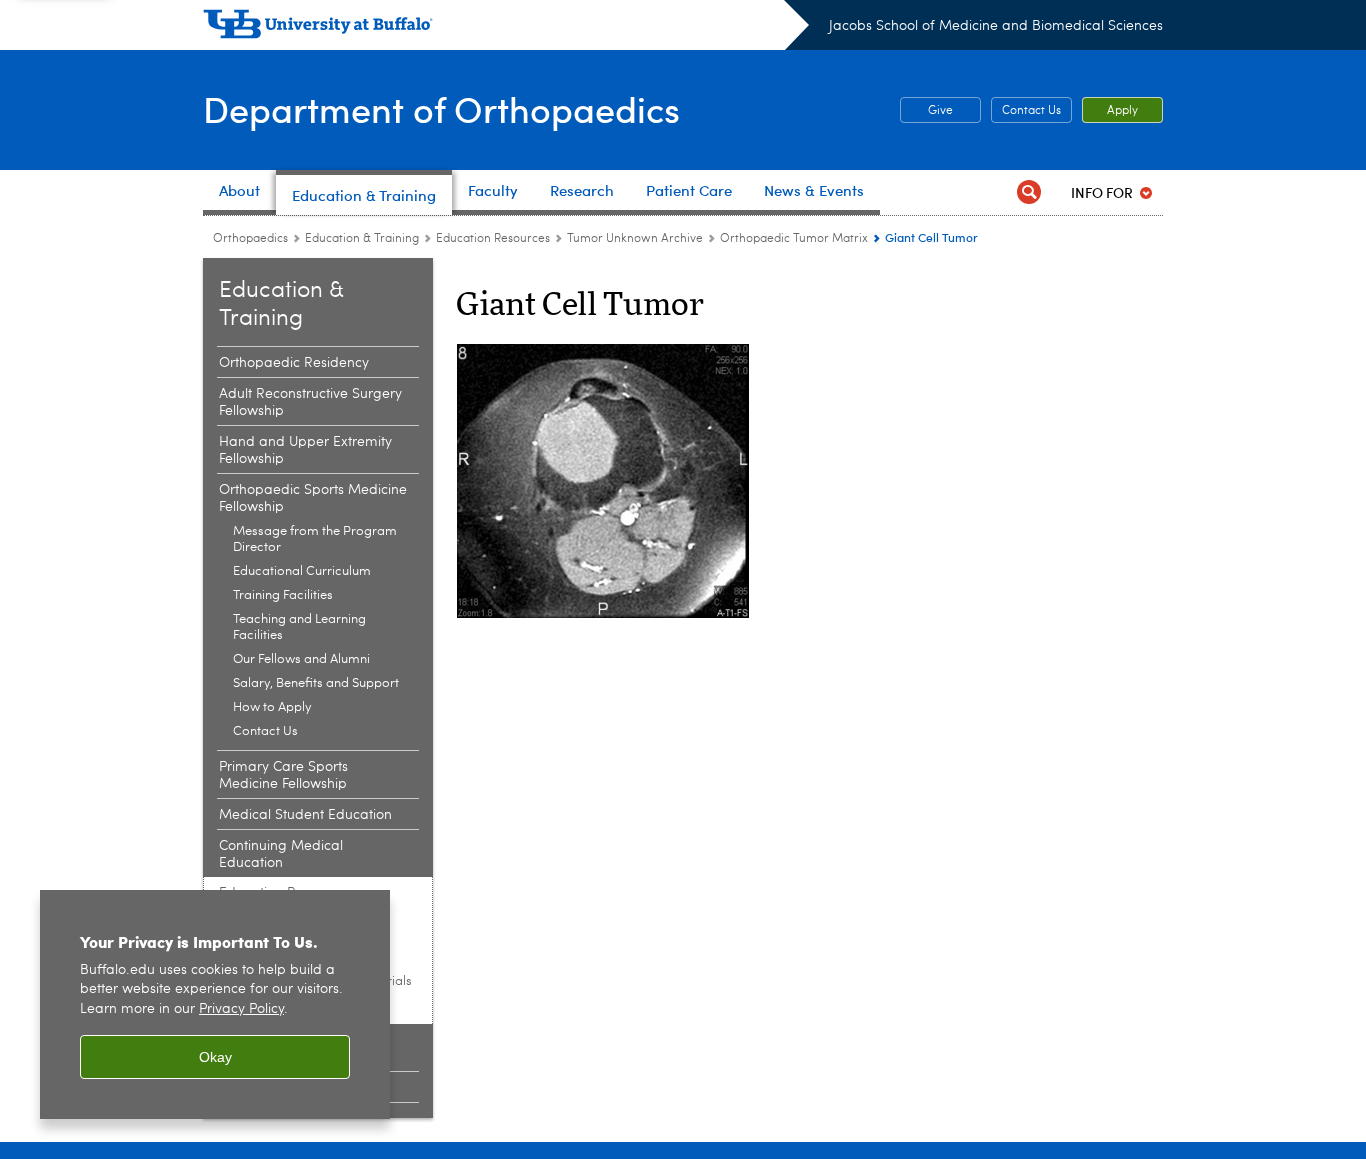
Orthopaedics (250, 239)
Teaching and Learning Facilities (299, 627)
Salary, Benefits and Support (316, 683)
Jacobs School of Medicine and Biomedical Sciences (996, 26)
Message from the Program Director (315, 539)
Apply (1122, 111)
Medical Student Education (305, 815)
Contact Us (1031, 111)
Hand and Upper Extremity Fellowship (305, 450)
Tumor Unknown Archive (635, 239)
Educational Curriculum (302, 571)
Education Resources (493, 239)
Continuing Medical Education (281, 854)
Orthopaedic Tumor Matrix (794, 239)
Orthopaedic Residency (294, 363)
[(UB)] (506, 28)
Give (926, 111)
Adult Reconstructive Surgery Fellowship (310, 402)
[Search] (1029, 192)
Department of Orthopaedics (441, 108)
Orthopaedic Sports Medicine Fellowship (313, 498)
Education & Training (362, 239)
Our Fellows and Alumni (301, 659)
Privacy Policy (241, 1009)
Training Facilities (283, 595)
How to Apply (272, 707)
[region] (215, 1004)
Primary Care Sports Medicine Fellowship (283, 775)
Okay (215, 1057)
